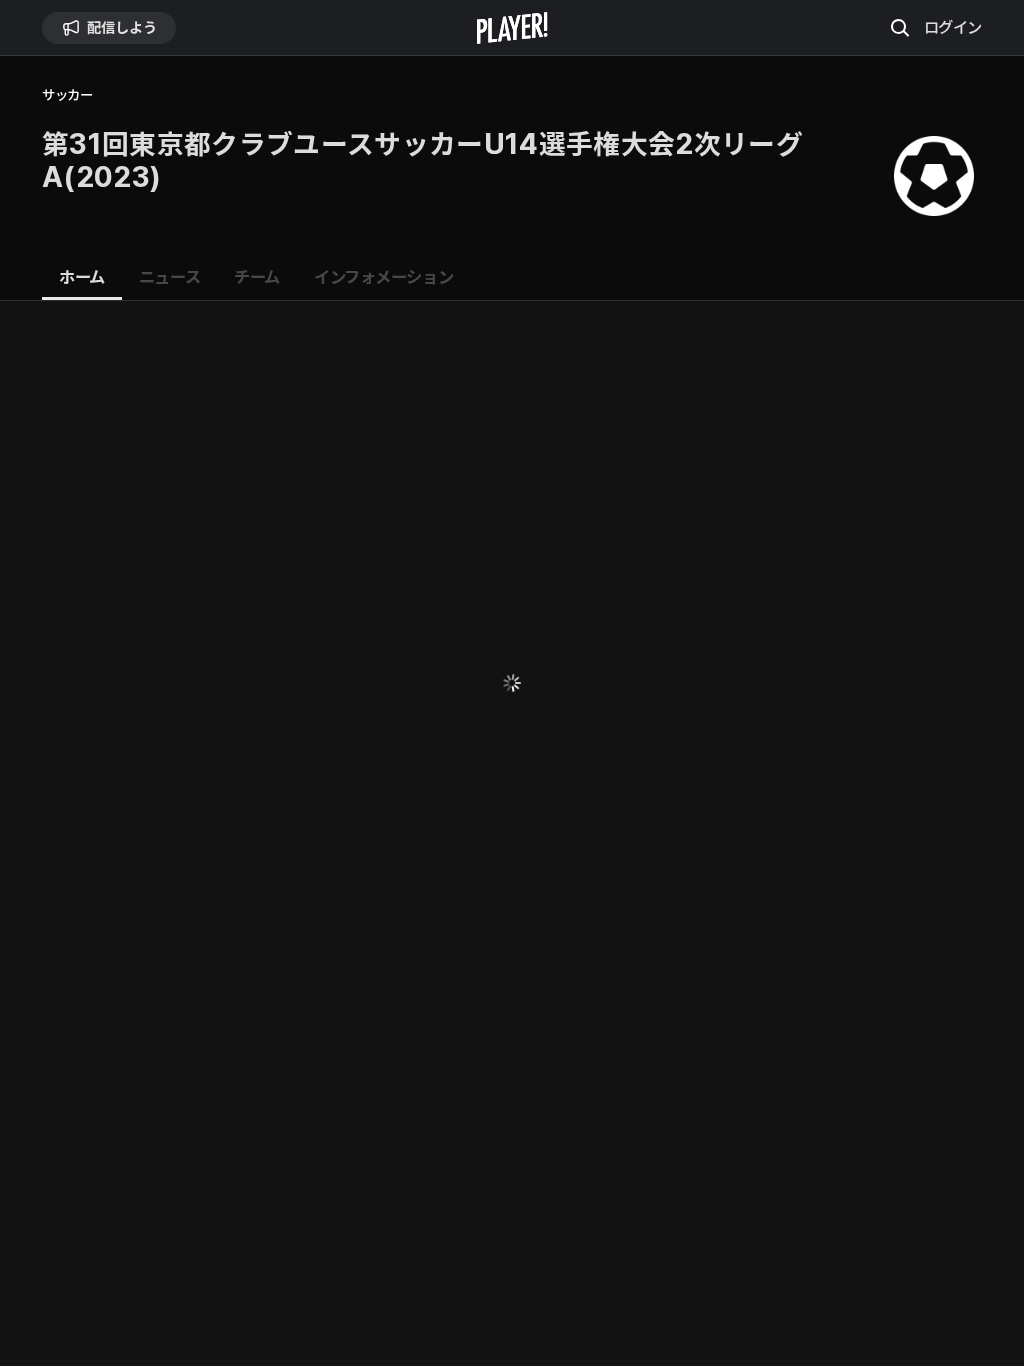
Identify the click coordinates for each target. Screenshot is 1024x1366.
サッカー (67, 95)
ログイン (953, 27)
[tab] (82, 278)
